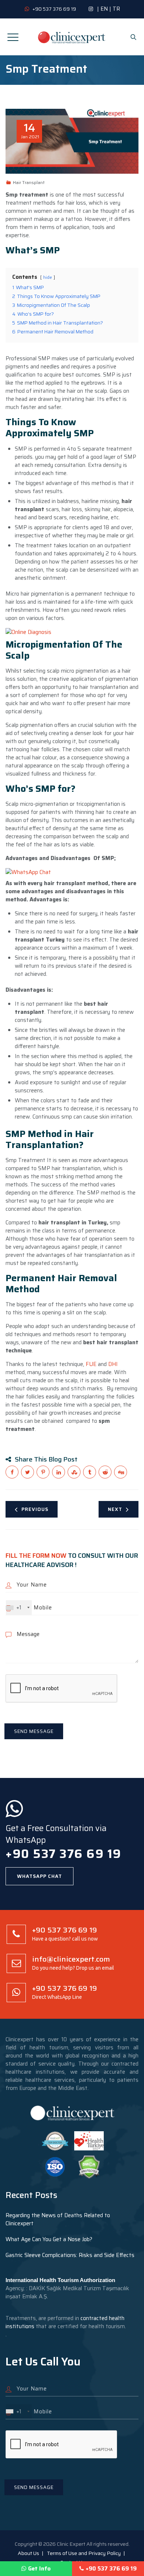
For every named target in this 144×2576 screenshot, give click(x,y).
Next (115, 1509)
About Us (28, 2553)
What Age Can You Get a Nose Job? (49, 2239)
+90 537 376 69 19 (111, 2569)
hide (48, 277)
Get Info (39, 2569)
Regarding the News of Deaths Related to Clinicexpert (58, 2219)
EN (104, 9)
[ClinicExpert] (72, 37)
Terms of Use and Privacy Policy (84, 2553)
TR (116, 9)
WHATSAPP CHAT (40, 1876)
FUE (91, 1364)
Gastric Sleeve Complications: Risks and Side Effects (70, 2255)
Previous (35, 1509)
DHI (113, 1364)
